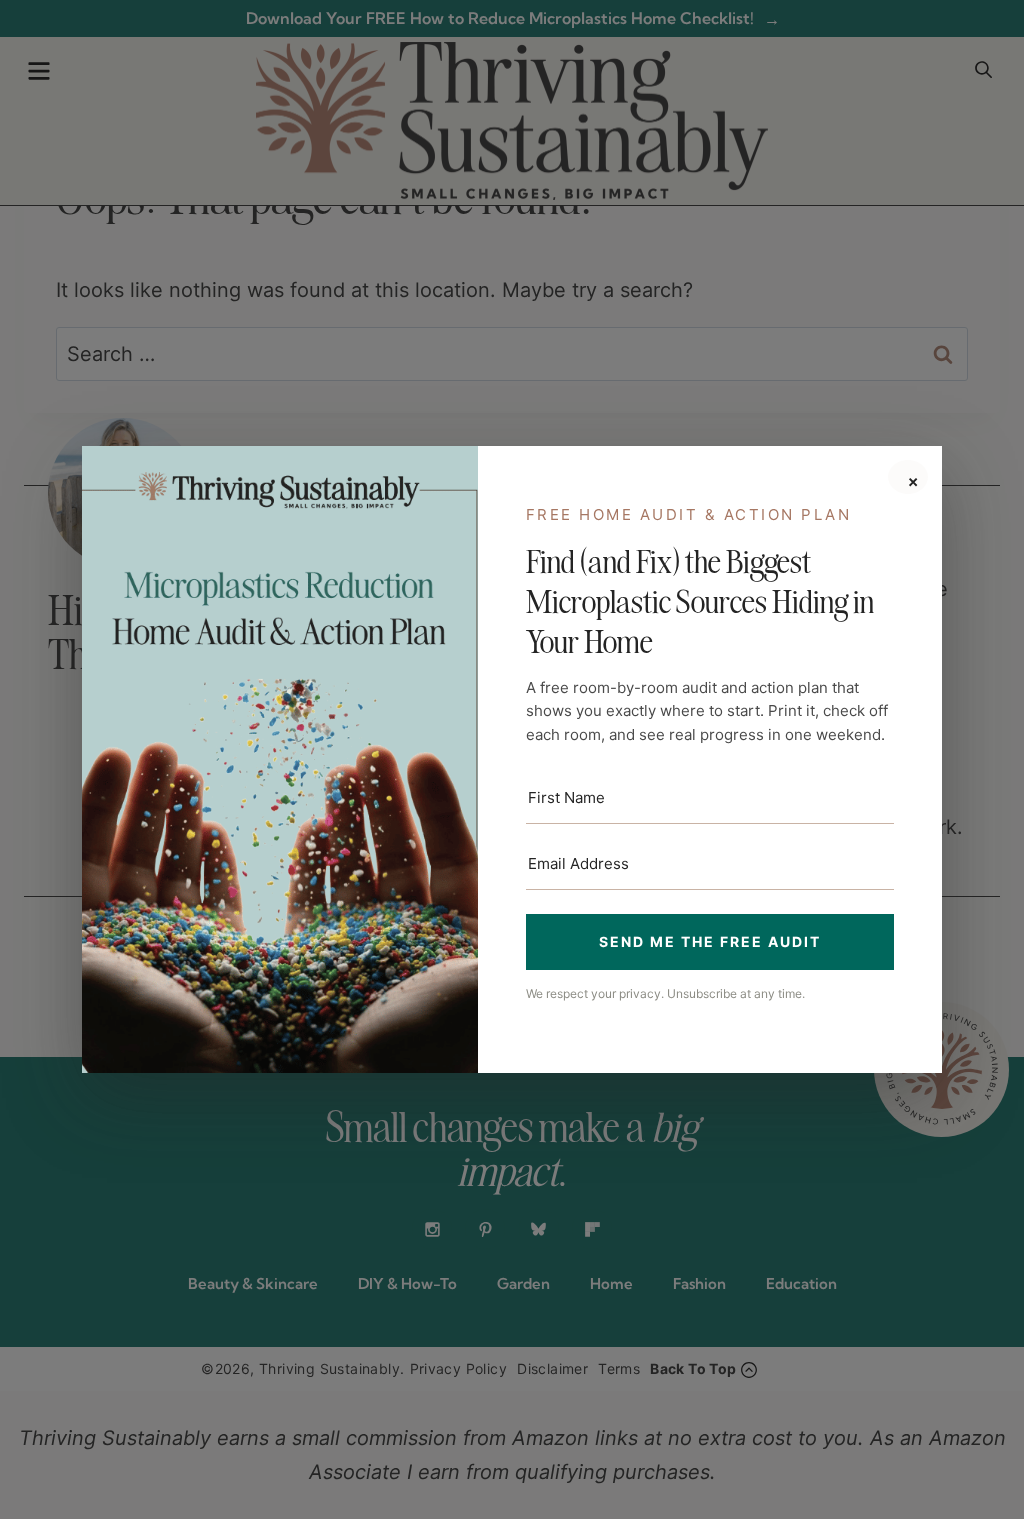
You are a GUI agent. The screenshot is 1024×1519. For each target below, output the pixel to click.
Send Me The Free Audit (710, 941)
